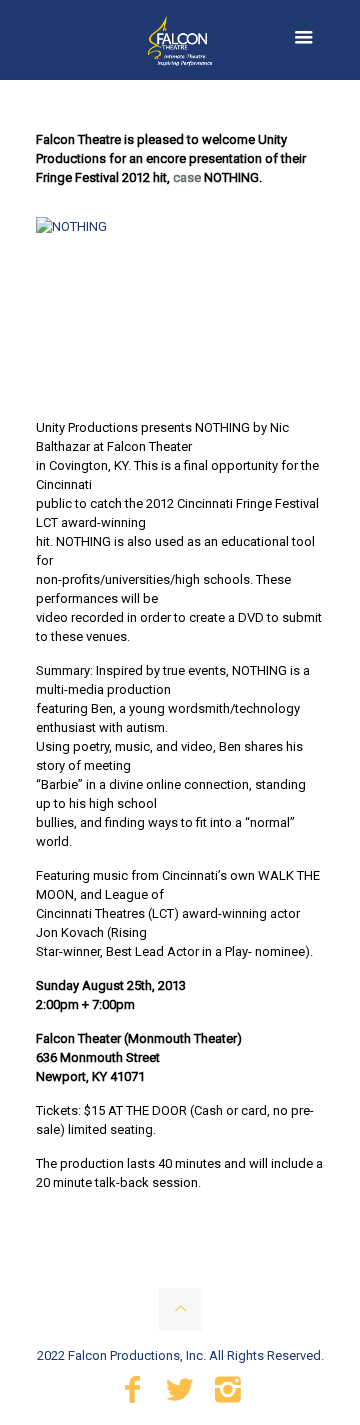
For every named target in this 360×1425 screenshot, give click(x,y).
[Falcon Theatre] (180, 40)
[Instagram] (228, 1395)
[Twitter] (180, 1395)
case (187, 177)
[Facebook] (132, 1395)
